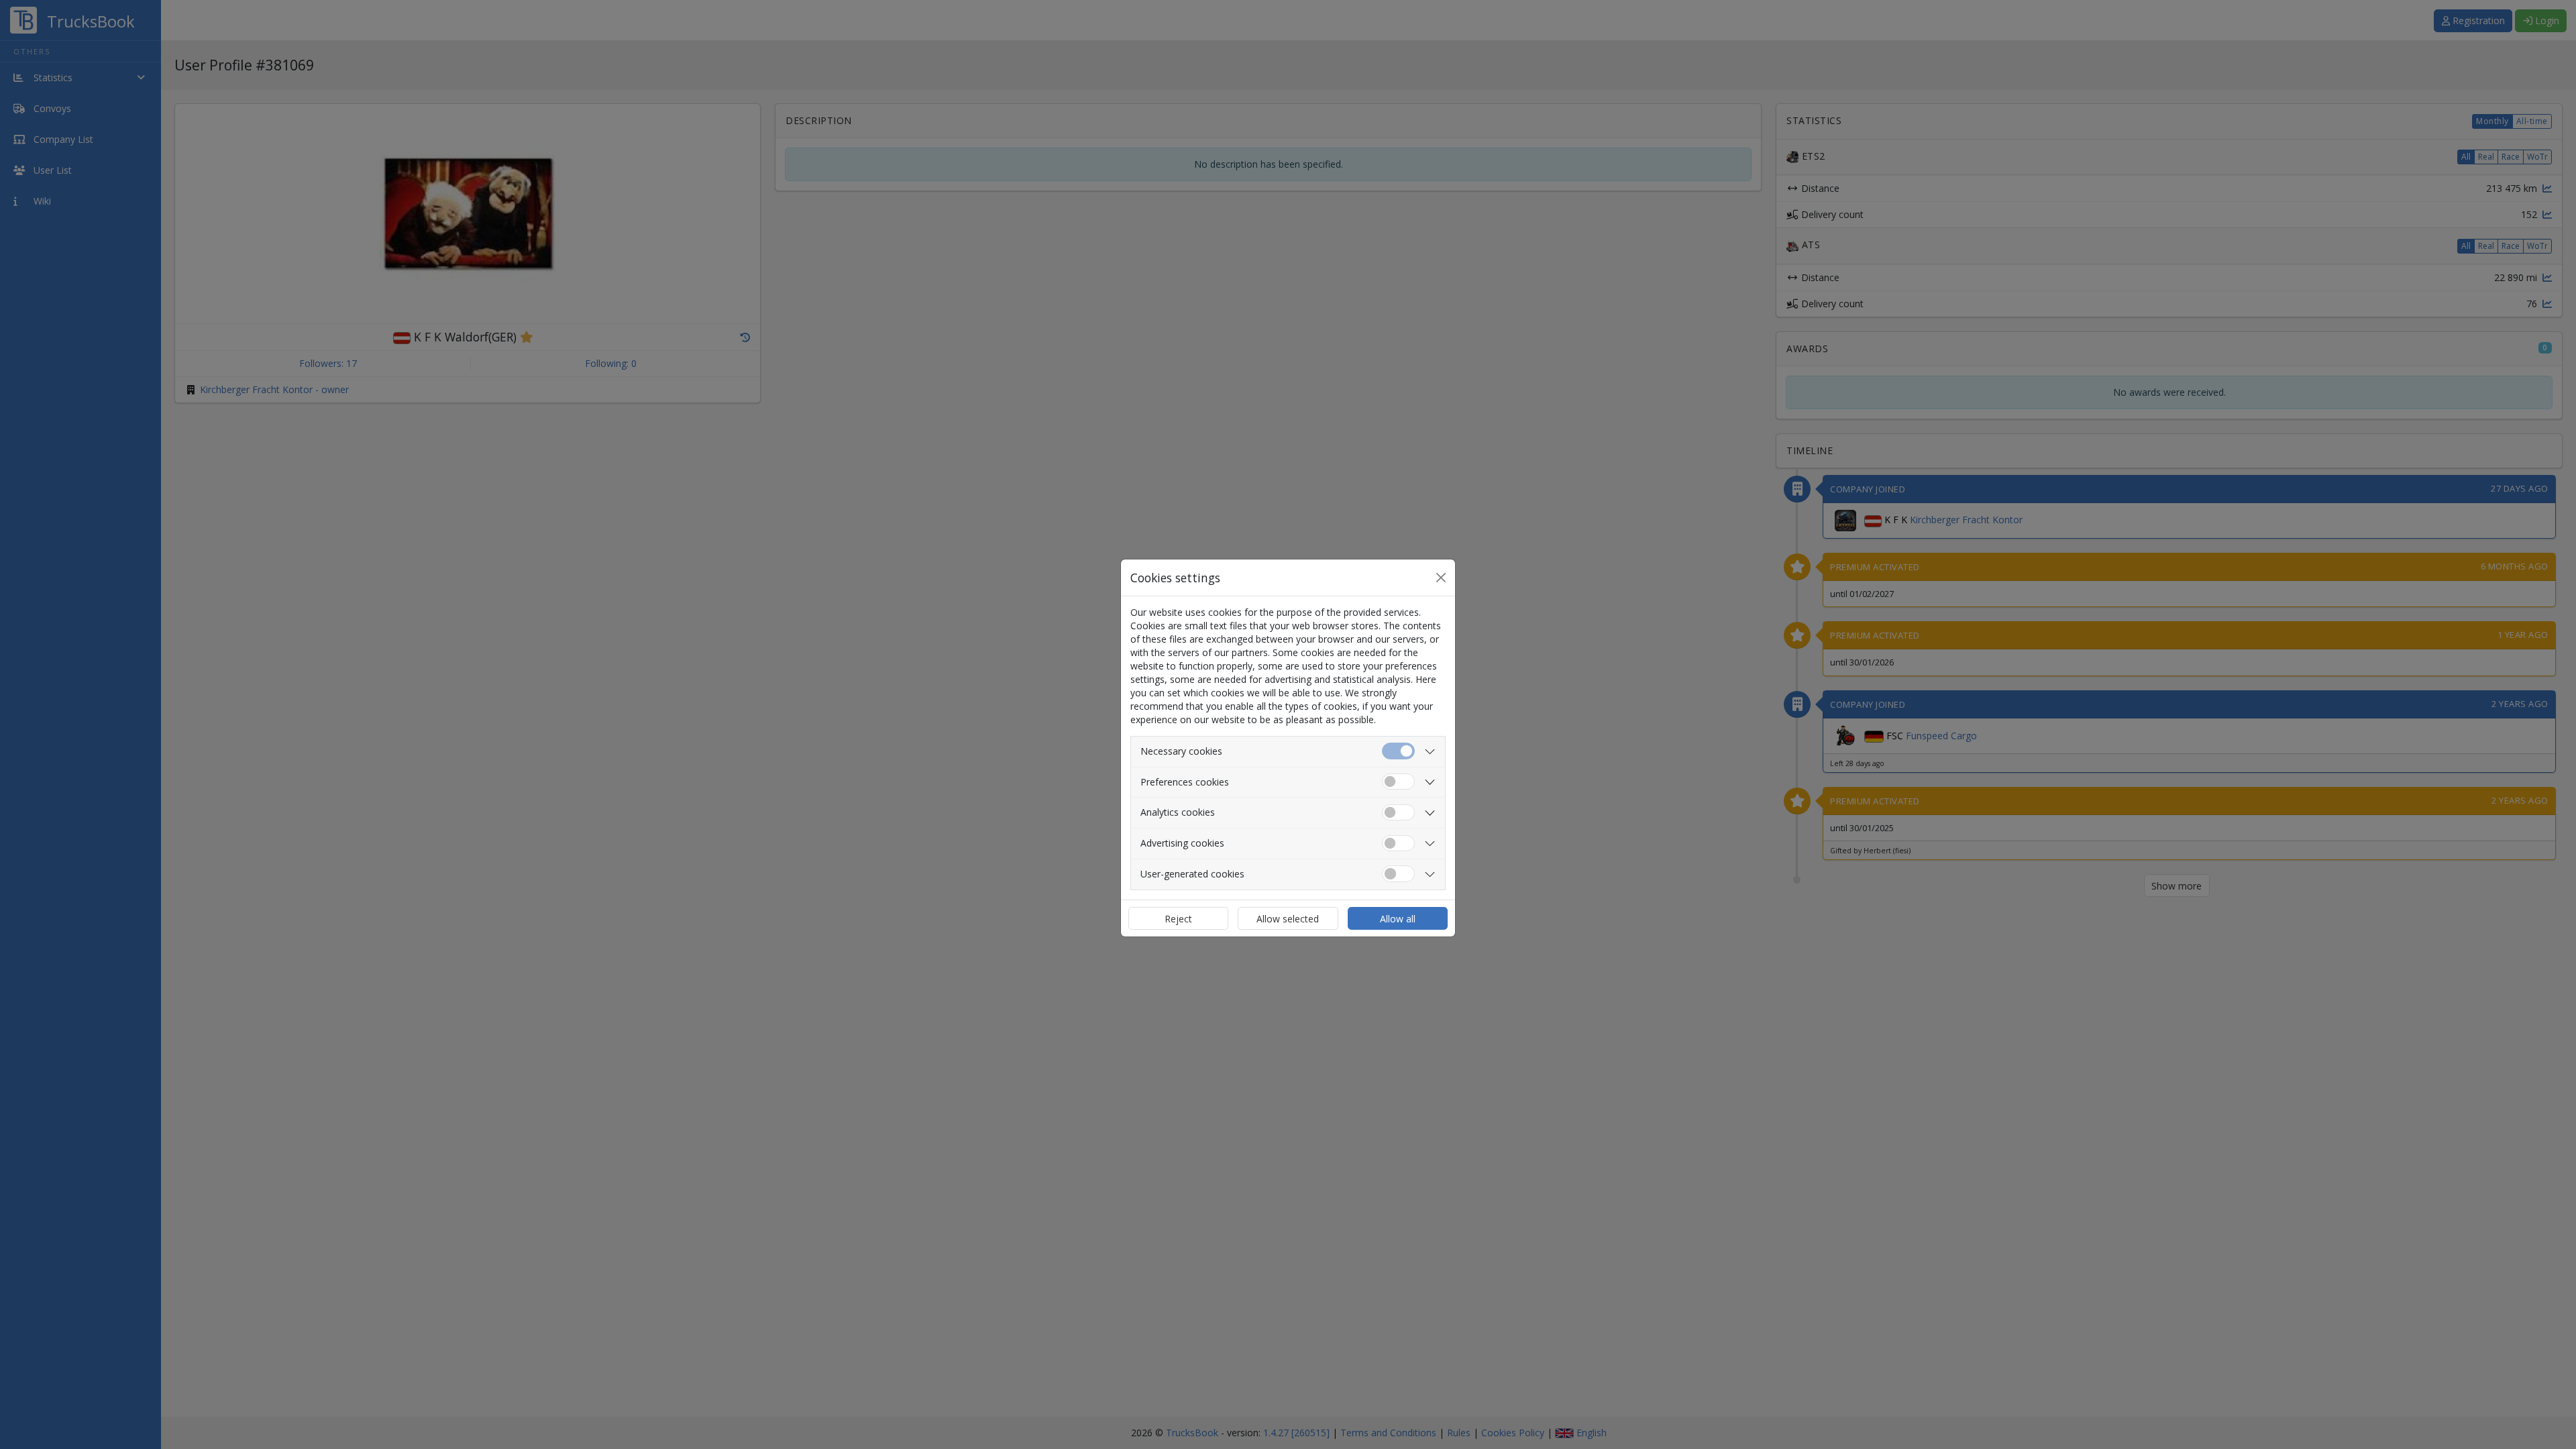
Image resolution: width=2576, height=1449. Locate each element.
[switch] (1398, 782)
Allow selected (1288, 919)
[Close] (1441, 578)
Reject (1178, 919)
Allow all (1398, 919)
